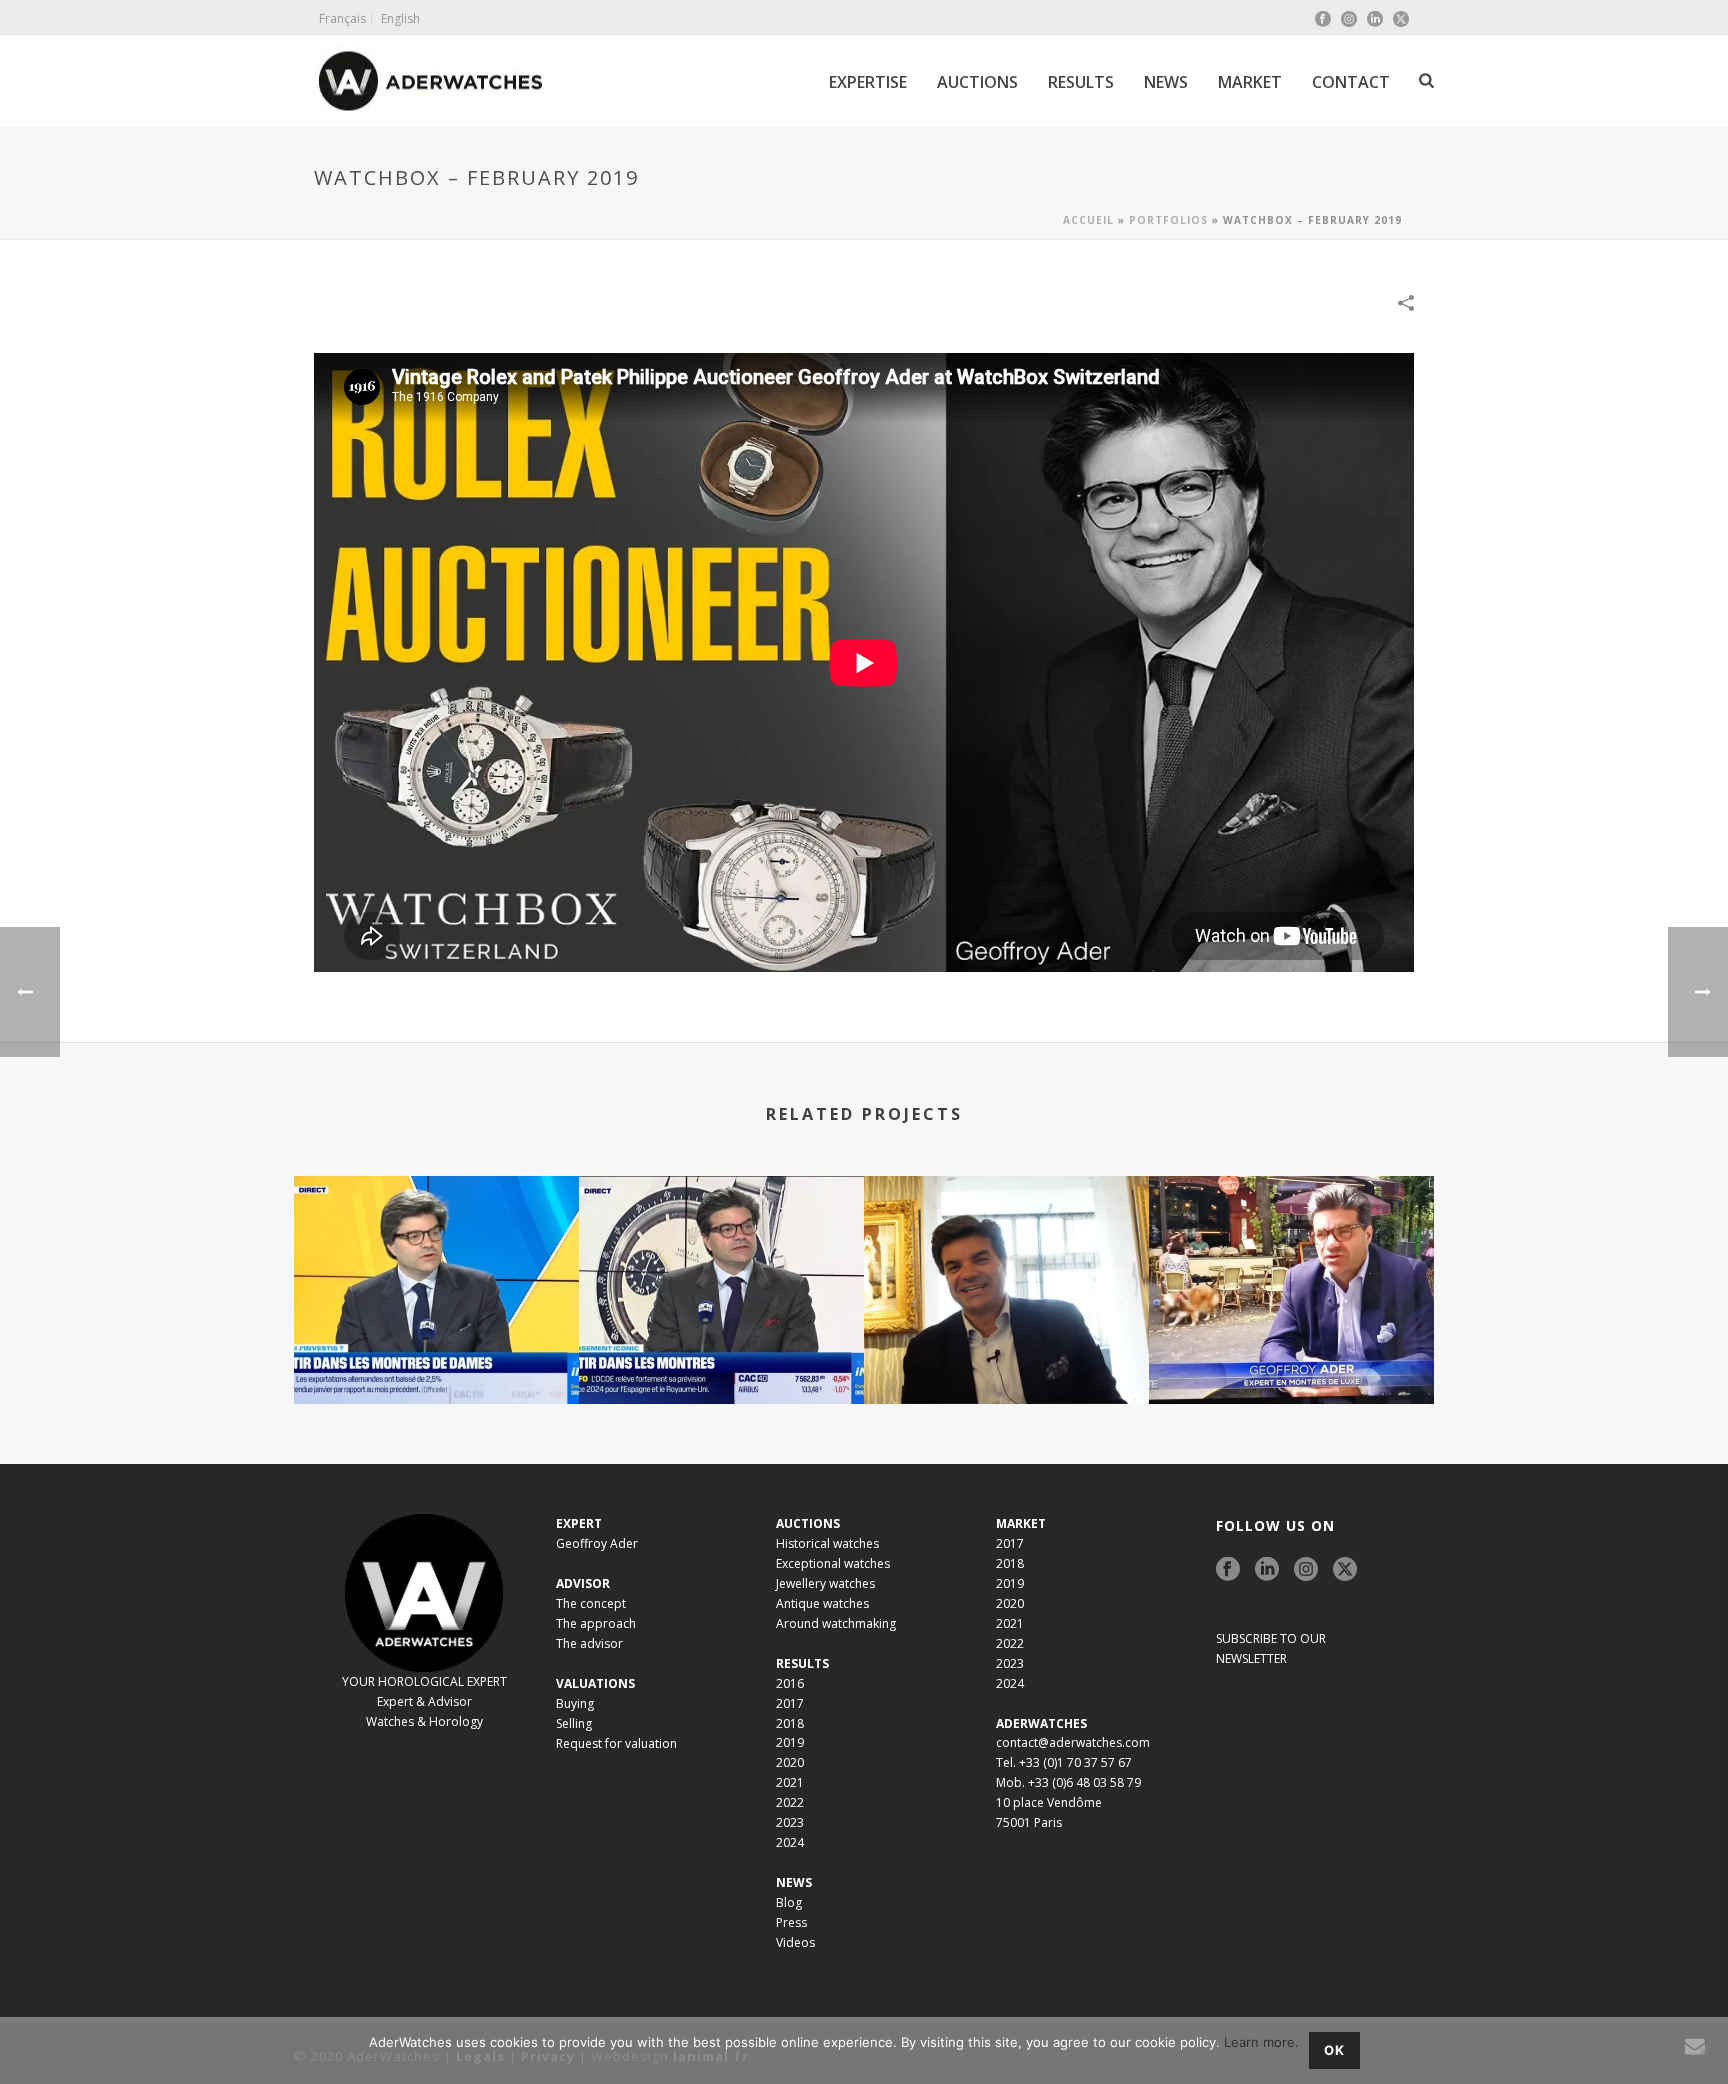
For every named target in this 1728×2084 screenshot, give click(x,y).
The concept (591, 1603)
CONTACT (1351, 82)
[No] (1703, 2051)
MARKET (1250, 82)
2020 (790, 1762)
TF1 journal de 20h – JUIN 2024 (1292, 1350)
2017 (790, 1703)
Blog (789, 1902)
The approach (596, 1623)
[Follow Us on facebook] (1228, 1570)
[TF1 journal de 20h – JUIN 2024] (1291, 1255)
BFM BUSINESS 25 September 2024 (721, 1350)
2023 (790, 1822)
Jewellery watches (825, 1583)
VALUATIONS (595, 1683)
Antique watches (822, 1603)
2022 (790, 1802)
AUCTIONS (977, 82)
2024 (790, 1842)
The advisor (589, 1643)
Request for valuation (616, 1743)
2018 (790, 1723)
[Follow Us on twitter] (1345, 1570)
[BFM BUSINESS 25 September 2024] (721, 1255)
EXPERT (579, 1523)
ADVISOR (583, 1583)
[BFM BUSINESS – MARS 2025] (436, 1255)
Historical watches (827, 1543)
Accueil (1088, 220)
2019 (790, 1742)
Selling (574, 1723)
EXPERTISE (868, 82)
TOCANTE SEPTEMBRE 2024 (1006, 1350)
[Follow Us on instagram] (1306, 1570)
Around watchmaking (836, 1623)
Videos (795, 1942)
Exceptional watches (833, 1563)
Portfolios (1168, 220)
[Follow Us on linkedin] (1267, 1570)
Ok (1334, 2050)
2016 (790, 1683)
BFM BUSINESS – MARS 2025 (436, 1350)
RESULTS (1081, 82)
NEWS (1166, 82)
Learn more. (1261, 2042)
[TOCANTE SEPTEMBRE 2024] (1006, 1255)
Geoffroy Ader (597, 1543)
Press (791, 1922)
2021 (790, 1782)
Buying (575, 1703)
